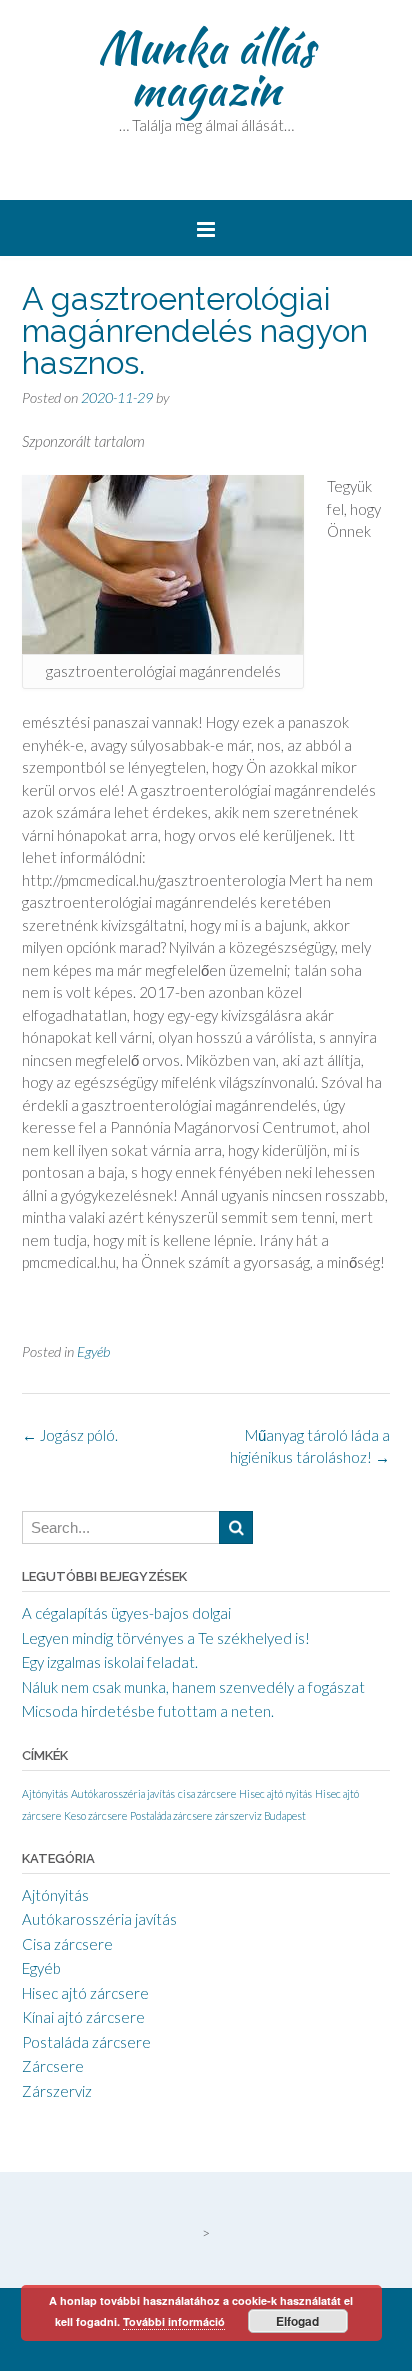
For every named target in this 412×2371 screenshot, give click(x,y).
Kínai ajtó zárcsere (83, 2017)
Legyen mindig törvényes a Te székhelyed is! (166, 1638)
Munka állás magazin (206, 68)
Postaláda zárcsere (171, 1815)
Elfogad (297, 2321)
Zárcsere (53, 2066)
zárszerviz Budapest (260, 1815)
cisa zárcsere (207, 1793)
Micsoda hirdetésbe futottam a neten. (148, 1711)
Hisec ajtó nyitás (275, 1793)
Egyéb (93, 1351)
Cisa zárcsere (67, 1944)
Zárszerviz (57, 2091)
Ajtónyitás (45, 1793)
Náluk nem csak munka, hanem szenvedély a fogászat (193, 1687)
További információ (174, 2321)
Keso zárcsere (95, 1815)
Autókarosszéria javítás (123, 1793)
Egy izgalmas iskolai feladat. (110, 1662)
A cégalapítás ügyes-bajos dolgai (126, 1613)
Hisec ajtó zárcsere (85, 1993)
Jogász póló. (70, 1435)
